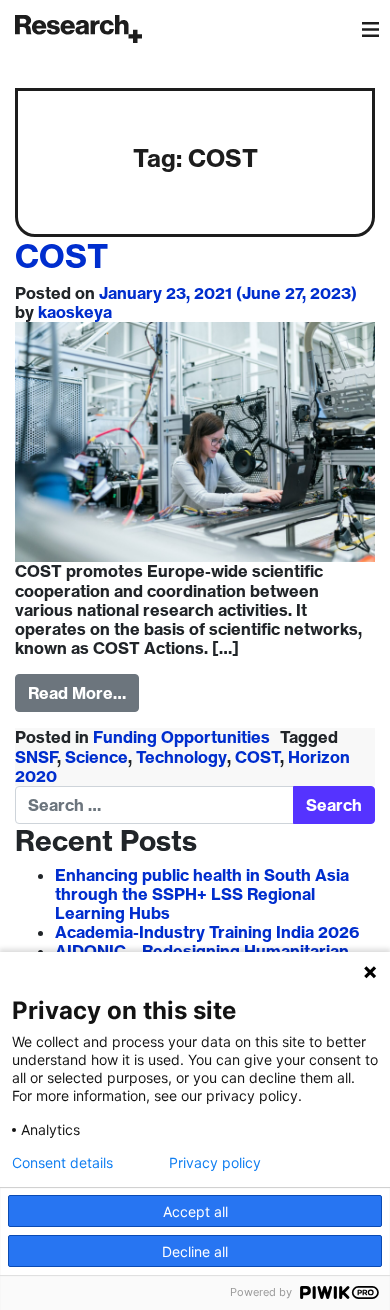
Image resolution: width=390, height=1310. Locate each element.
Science (96, 757)
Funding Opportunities (181, 737)
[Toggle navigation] (370, 29)
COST (61, 256)
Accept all (195, 1211)
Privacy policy (215, 1163)
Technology (181, 757)
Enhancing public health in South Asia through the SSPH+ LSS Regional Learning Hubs (202, 894)
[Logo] (78, 29)
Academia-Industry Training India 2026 (207, 932)
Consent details (62, 1163)
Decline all (195, 1251)
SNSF (36, 757)
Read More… (77, 693)
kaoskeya (75, 312)
